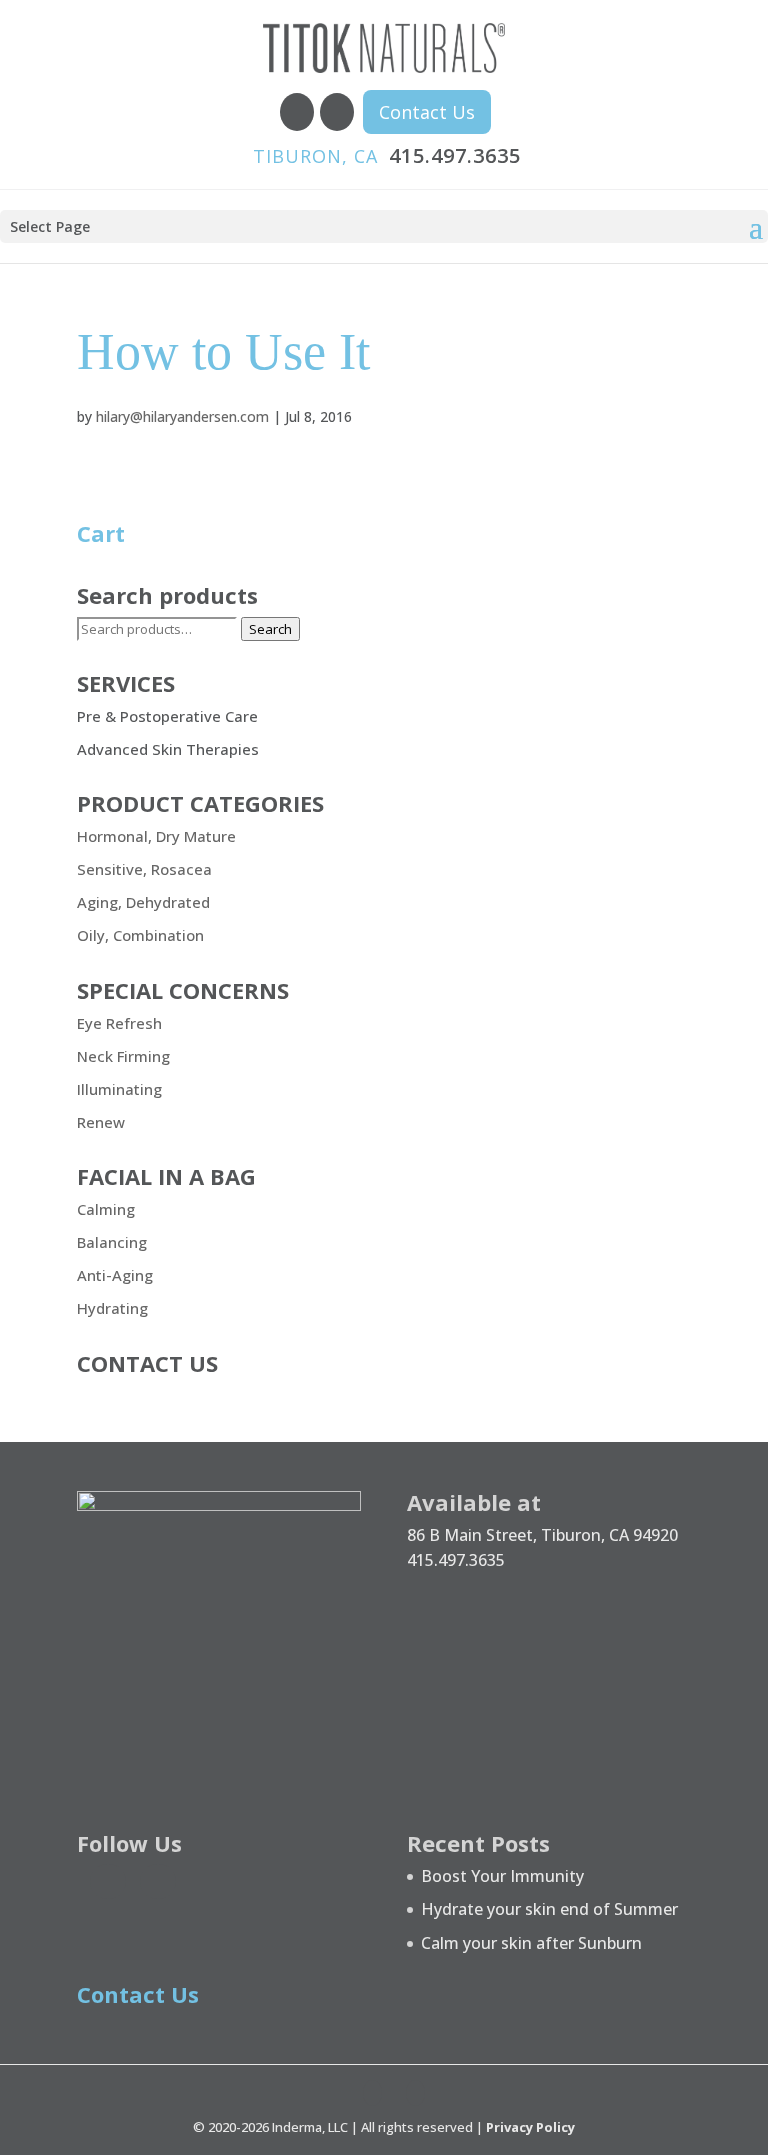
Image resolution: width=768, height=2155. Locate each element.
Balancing (112, 1242)
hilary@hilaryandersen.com (182, 416)
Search (270, 629)
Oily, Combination (140, 935)
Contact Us (427, 112)
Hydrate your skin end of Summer (549, 1909)
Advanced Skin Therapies (168, 749)
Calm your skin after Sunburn (531, 1943)
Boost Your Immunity (502, 1876)
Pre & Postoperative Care (167, 716)
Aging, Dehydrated (143, 902)
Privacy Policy (530, 2127)
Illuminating (119, 1089)
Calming (106, 1209)
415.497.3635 (387, 155)
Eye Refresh (119, 1023)
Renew (101, 1122)
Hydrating (112, 1308)
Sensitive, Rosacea (144, 869)
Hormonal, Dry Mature (156, 836)
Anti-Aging (115, 1275)
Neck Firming (123, 1056)
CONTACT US (147, 1363)
